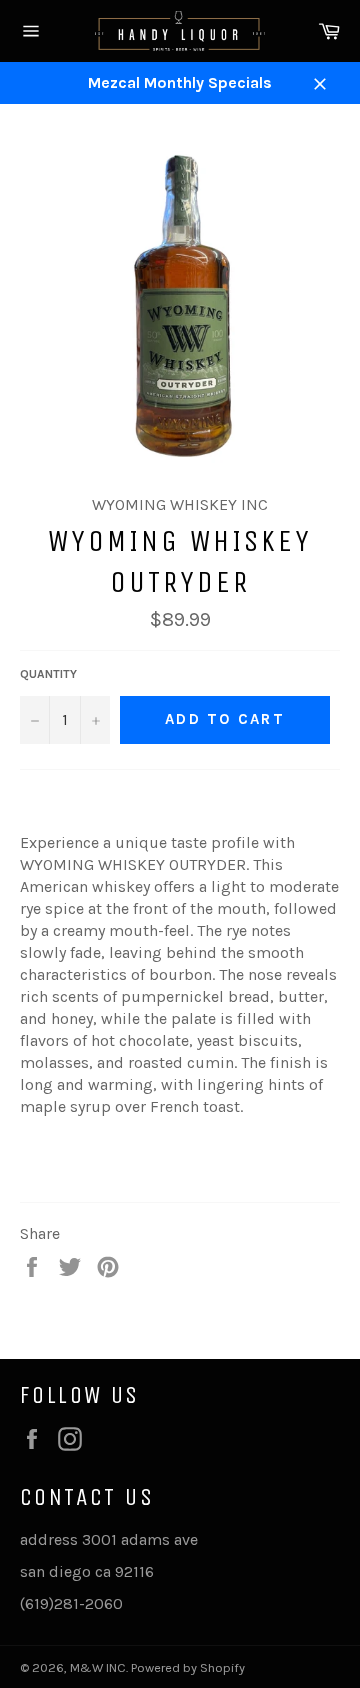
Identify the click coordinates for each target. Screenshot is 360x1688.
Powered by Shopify (188, 1667)
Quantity (48, 674)
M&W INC (98, 1667)
